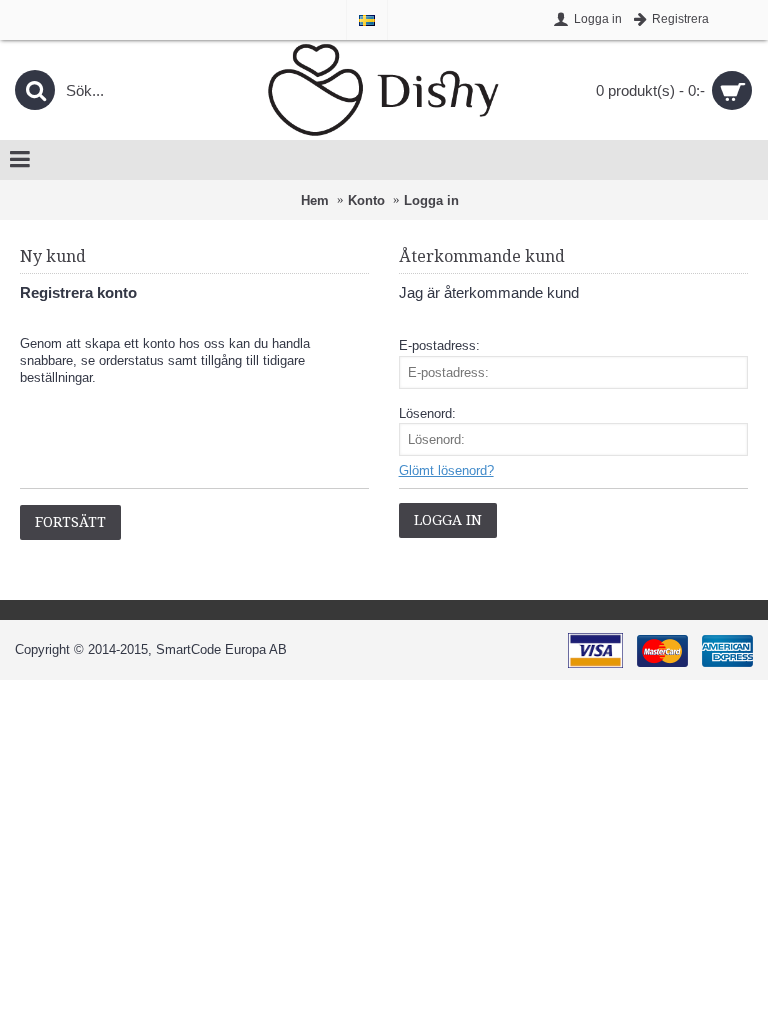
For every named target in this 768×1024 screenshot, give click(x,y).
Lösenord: (427, 413)
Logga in (431, 200)
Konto (366, 200)
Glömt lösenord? (446, 470)
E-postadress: (439, 345)
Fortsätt (70, 522)
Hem (315, 200)
